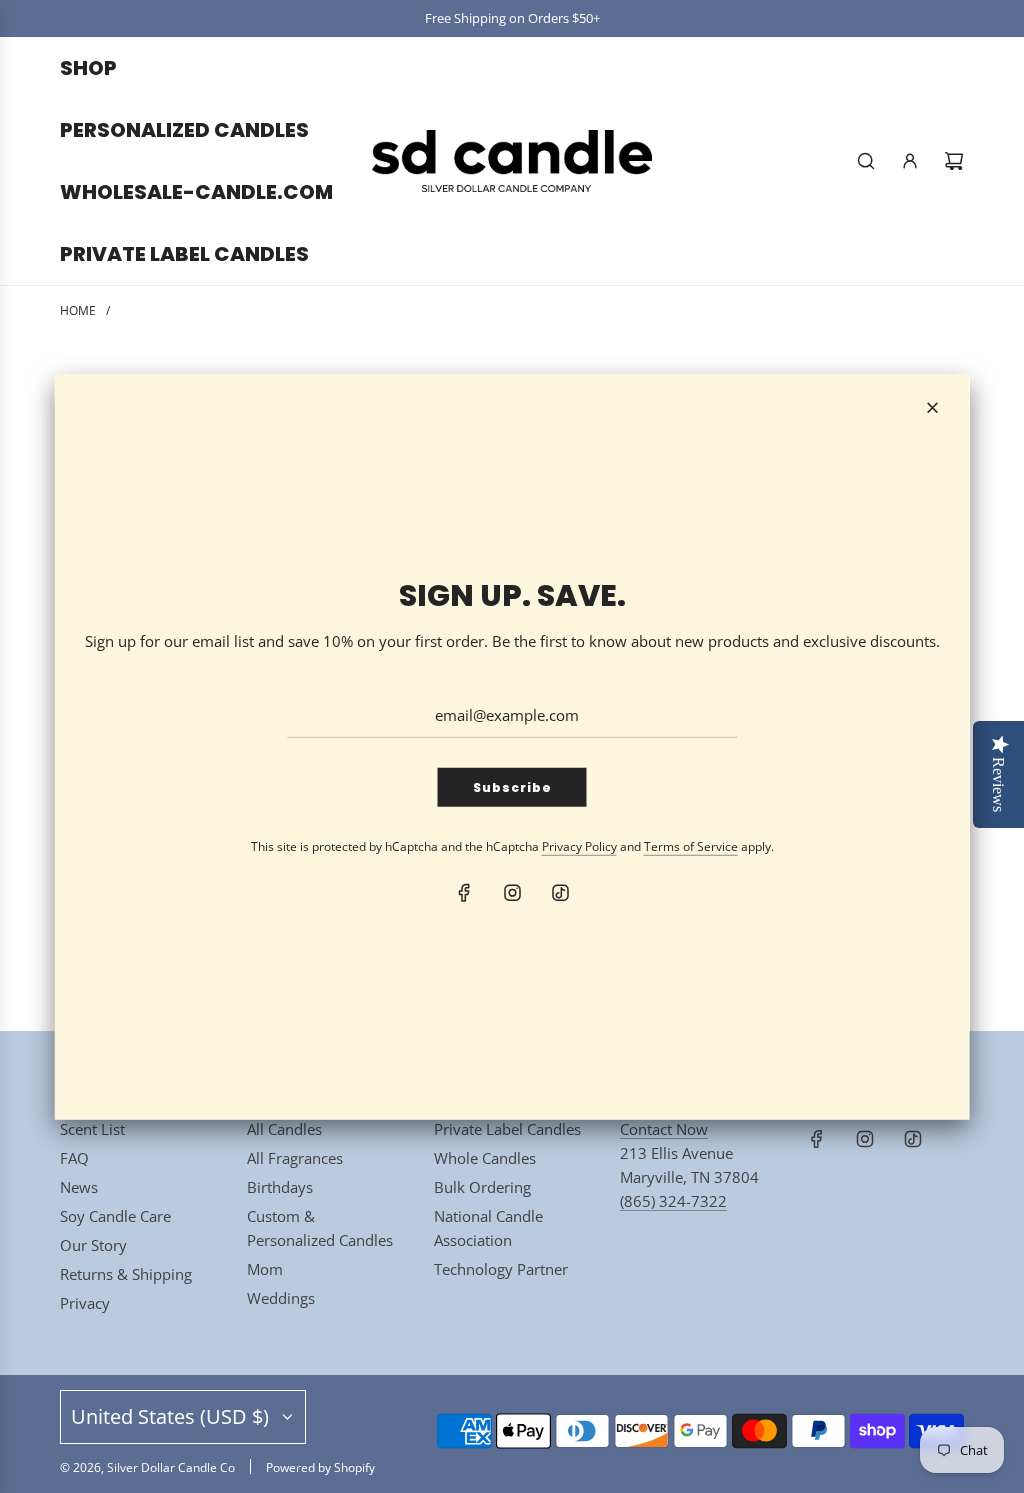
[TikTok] (560, 893)
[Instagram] (512, 893)
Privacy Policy (579, 846)
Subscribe (512, 787)
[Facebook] (464, 893)
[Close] (933, 407)
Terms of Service (691, 846)
